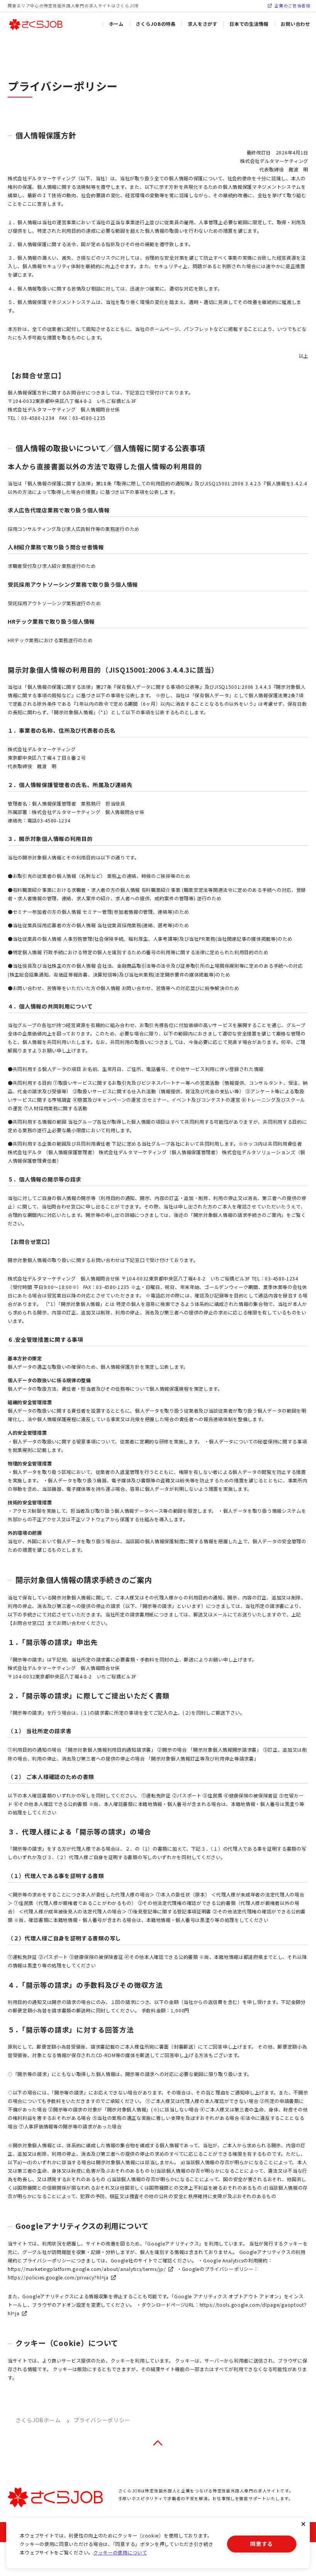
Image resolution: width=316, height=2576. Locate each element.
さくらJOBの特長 (155, 24)
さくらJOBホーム (38, 2420)
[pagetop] (158, 2443)
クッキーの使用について (120, 2553)
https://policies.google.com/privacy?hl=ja (58, 2277)
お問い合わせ (295, 24)
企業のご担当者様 (292, 6)
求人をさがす (202, 24)
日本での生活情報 (249, 24)
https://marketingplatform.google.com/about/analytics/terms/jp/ (87, 2269)
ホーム (116, 24)
